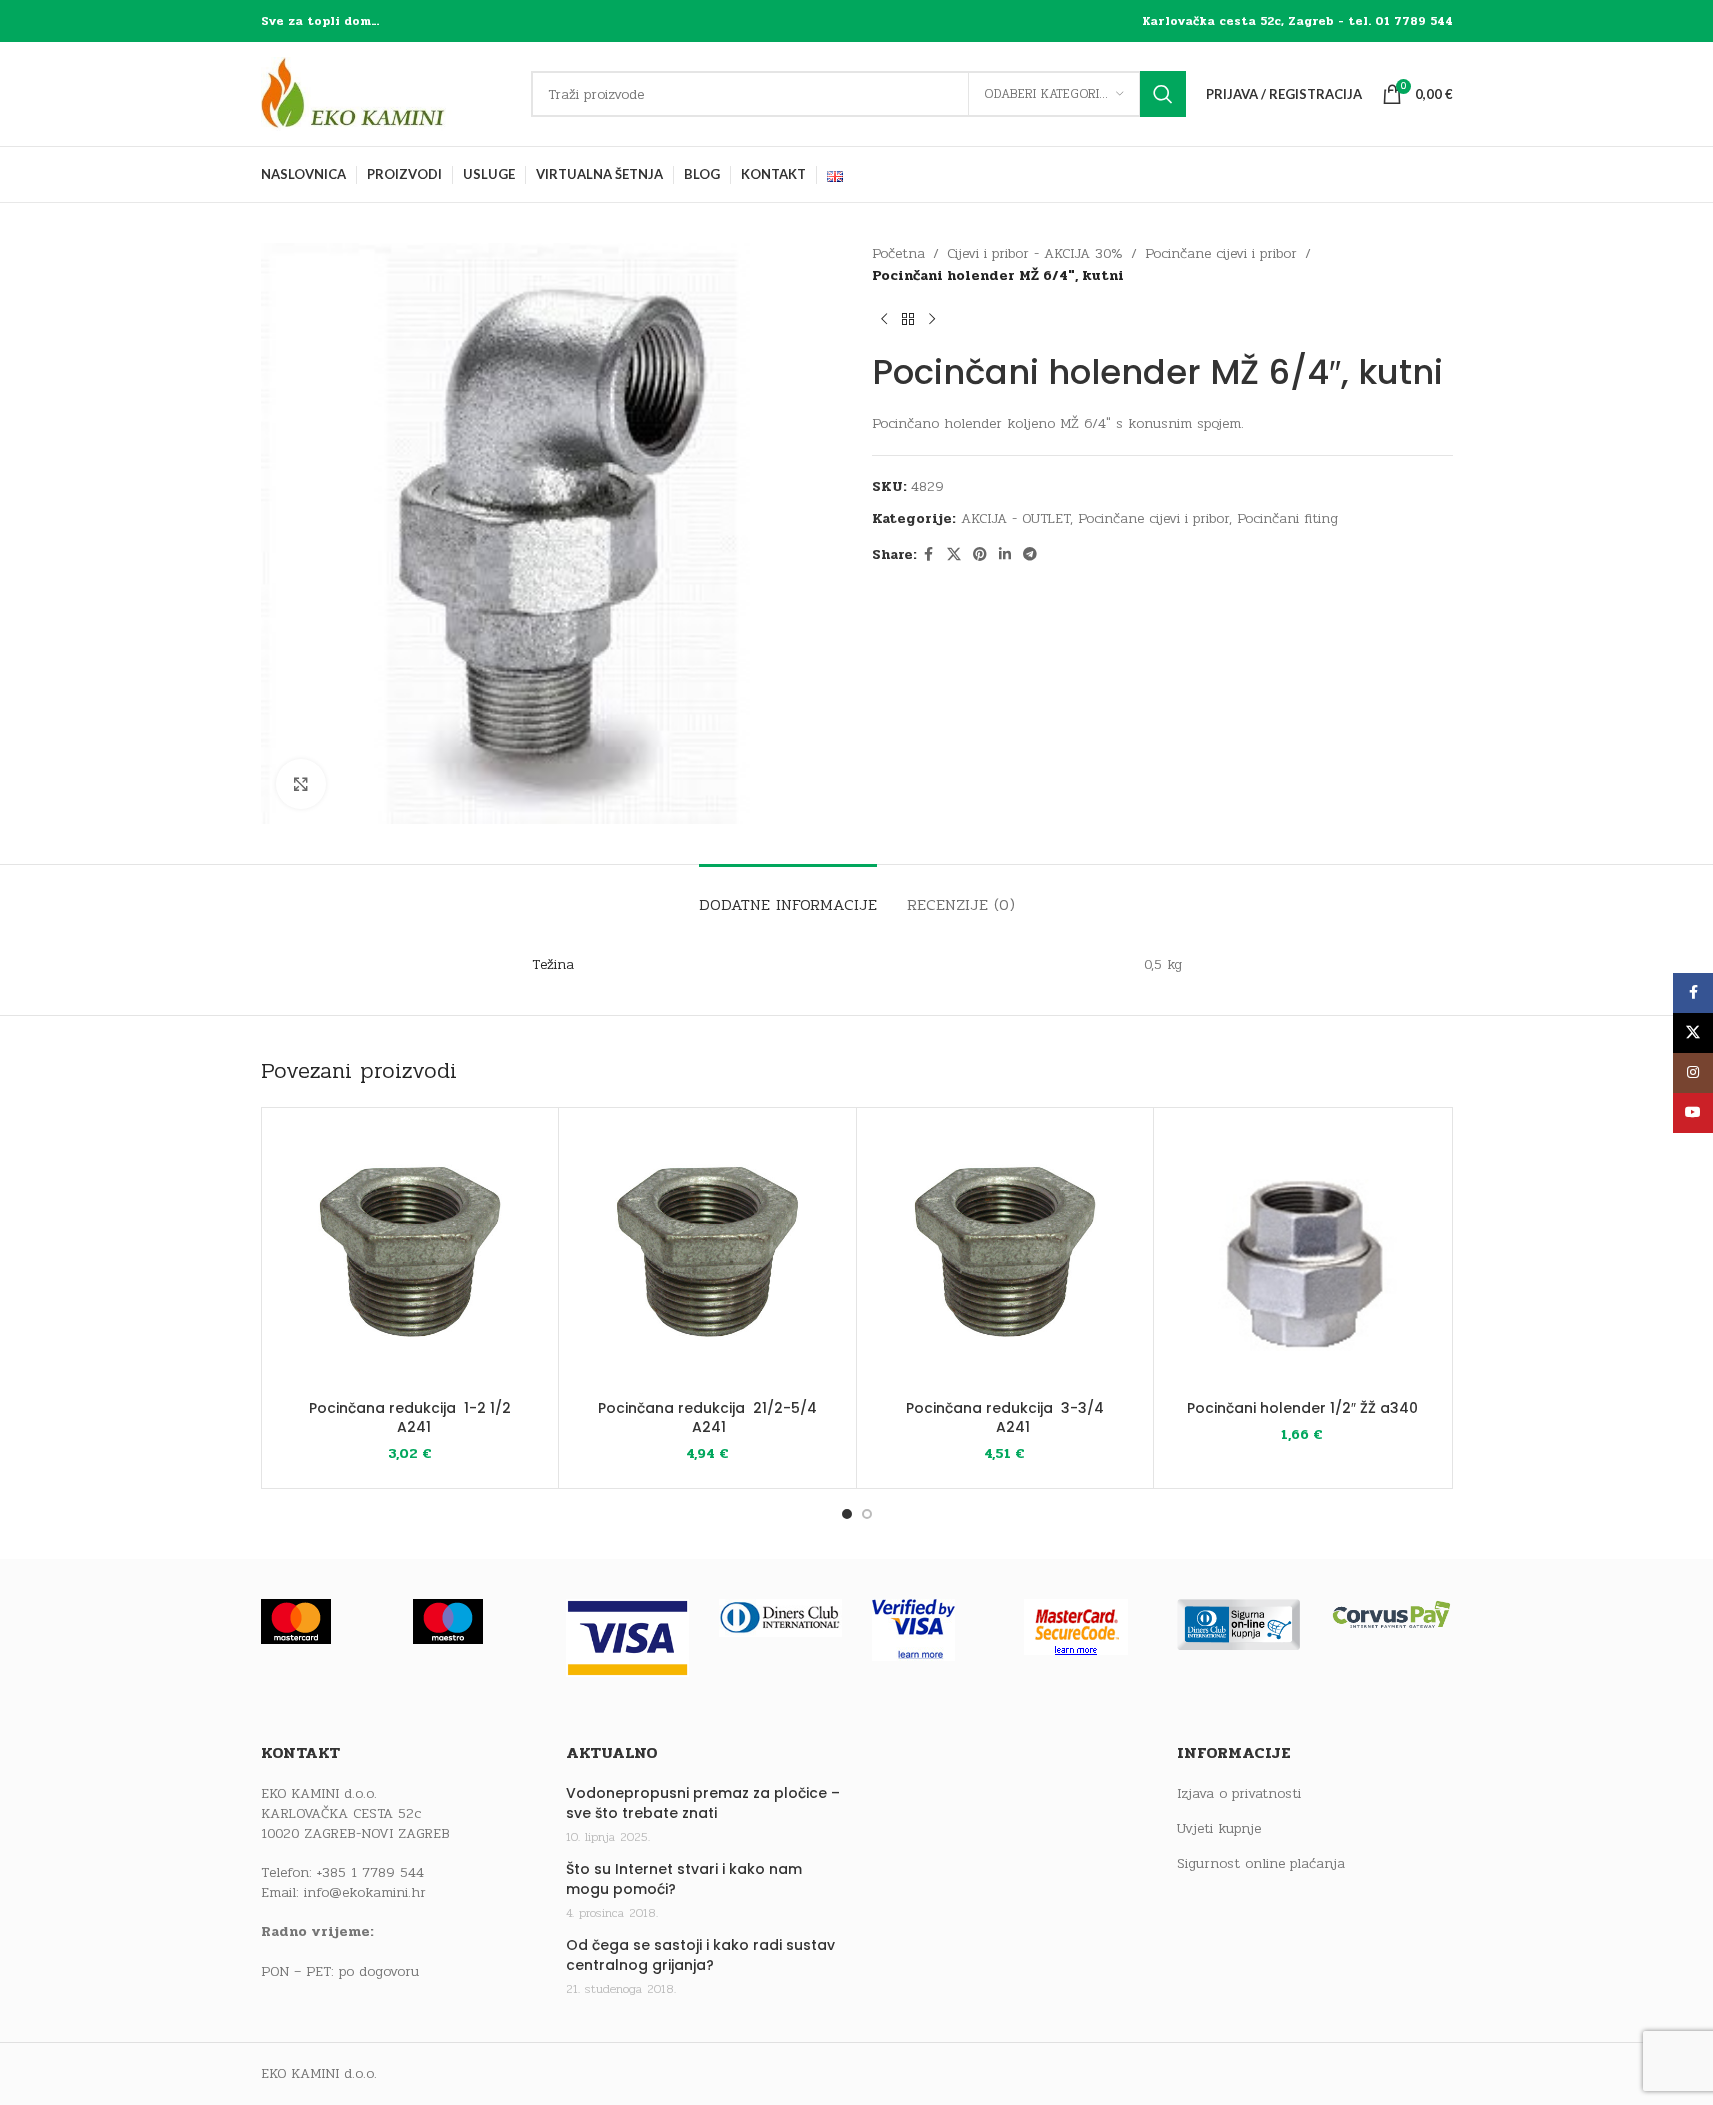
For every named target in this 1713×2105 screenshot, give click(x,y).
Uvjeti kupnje (1219, 1829)
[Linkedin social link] (1005, 555)
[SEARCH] (1163, 94)
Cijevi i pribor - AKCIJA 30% (1035, 253)
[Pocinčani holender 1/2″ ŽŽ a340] (1302, 1256)
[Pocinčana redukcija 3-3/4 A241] (1005, 1256)
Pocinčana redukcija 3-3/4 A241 (1005, 1418)
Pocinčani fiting (1287, 518)
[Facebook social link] (929, 555)
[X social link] (954, 555)
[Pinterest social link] (980, 555)
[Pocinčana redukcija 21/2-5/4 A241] (707, 1256)
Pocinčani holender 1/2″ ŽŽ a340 (1302, 1408)
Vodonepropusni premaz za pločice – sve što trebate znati (703, 1803)
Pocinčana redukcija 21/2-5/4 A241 (707, 1418)
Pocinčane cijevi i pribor (1221, 253)
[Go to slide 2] (867, 1514)
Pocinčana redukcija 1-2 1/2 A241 (410, 1418)
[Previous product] (884, 320)
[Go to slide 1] (847, 1514)
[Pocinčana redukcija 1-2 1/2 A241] (410, 1256)
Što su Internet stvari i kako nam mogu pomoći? (684, 1879)
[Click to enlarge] (301, 784)
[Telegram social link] (1030, 555)
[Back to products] (908, 320)
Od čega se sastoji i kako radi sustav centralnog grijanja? (700, 1955)
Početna (898, 253)
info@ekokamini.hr (365, 1892)
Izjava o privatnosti (1239, 1794)
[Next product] (932, 320)
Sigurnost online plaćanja (1261, 1864)
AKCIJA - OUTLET (1015, 518)
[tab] (788, 894)
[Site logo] (386, 93)
